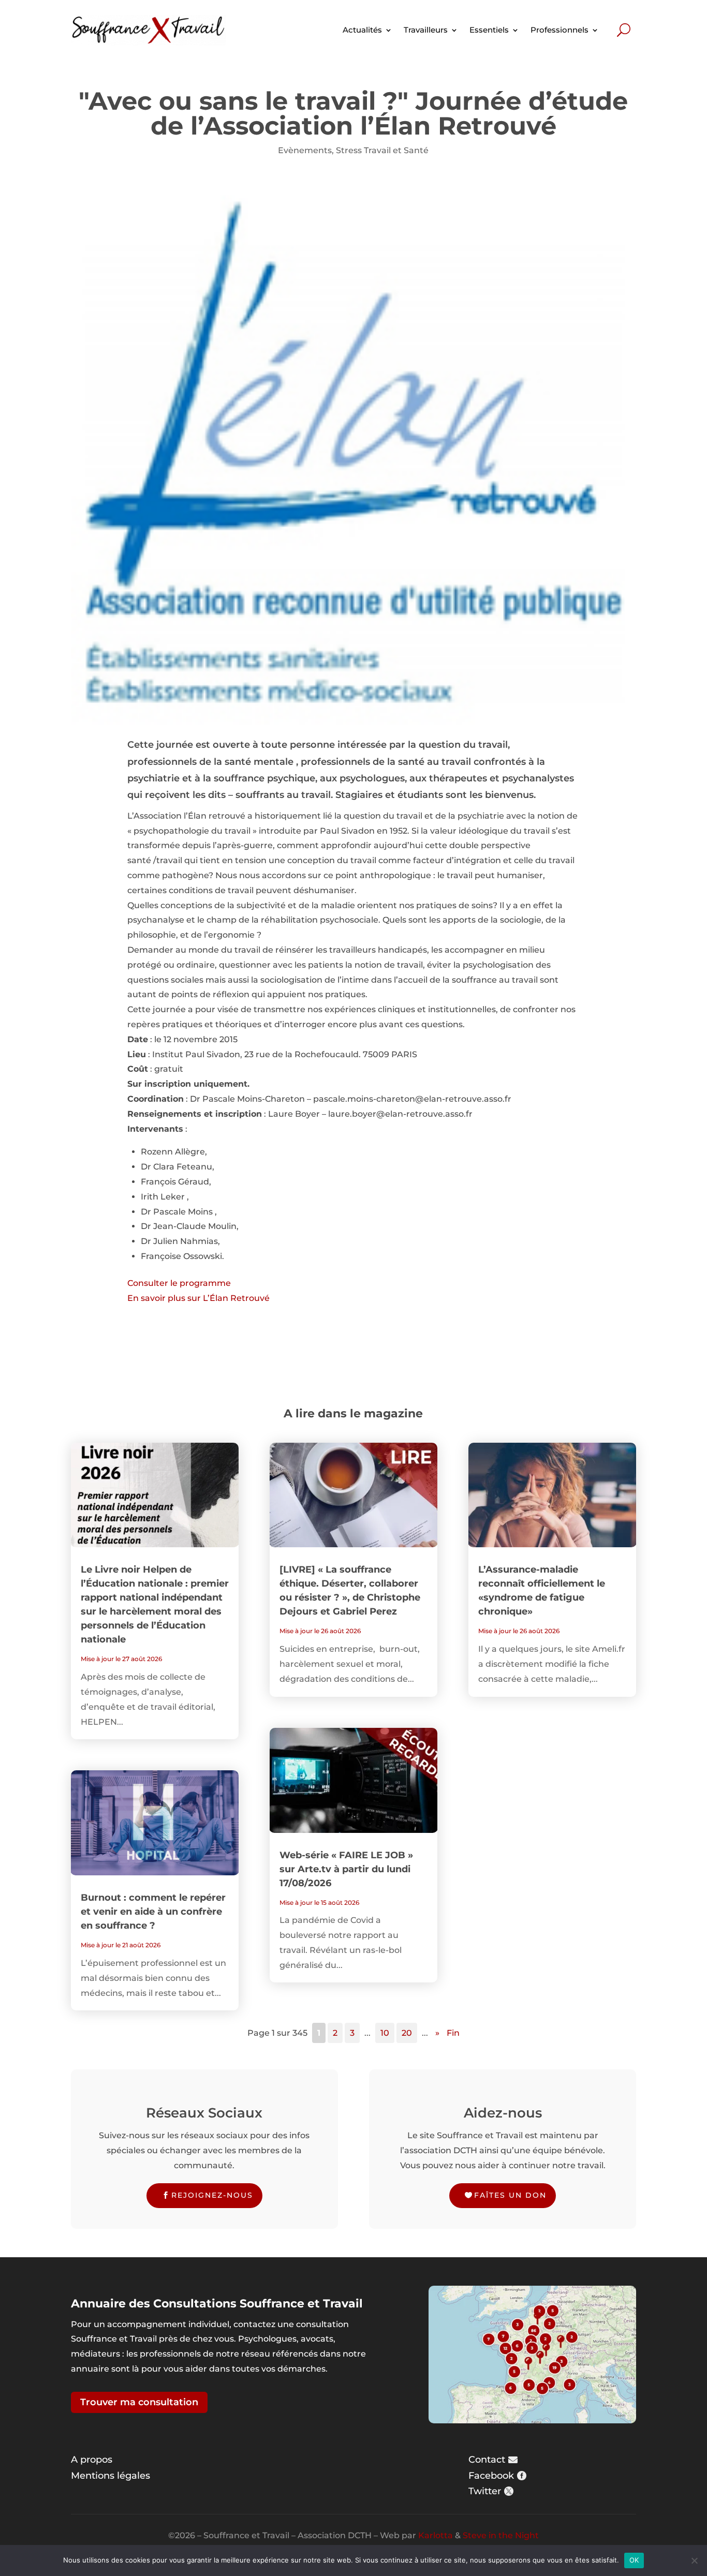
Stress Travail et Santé (382, 150)
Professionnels (559, 30)
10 (385, 2033)
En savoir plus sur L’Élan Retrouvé (198, 1298)
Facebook (491, 2476)
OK (634, 2560)
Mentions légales (111, 2476)
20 (407, 2033)
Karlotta (436, 2535)
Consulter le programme (179, 1283)
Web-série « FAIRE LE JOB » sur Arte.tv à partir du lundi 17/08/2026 (346, 1869)
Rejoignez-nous (212, 2195)
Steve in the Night (501, 2535)
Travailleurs (426, 30)
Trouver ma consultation (139, 2402)
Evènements (305, 150)
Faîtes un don (510, 2195)
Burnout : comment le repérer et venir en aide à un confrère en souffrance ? (153, 1912)
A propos (92, 2460)
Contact (487, 2460)
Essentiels (489, 30)
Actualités (362, 30)
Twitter (485, 2491)
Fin (453, 2033)
